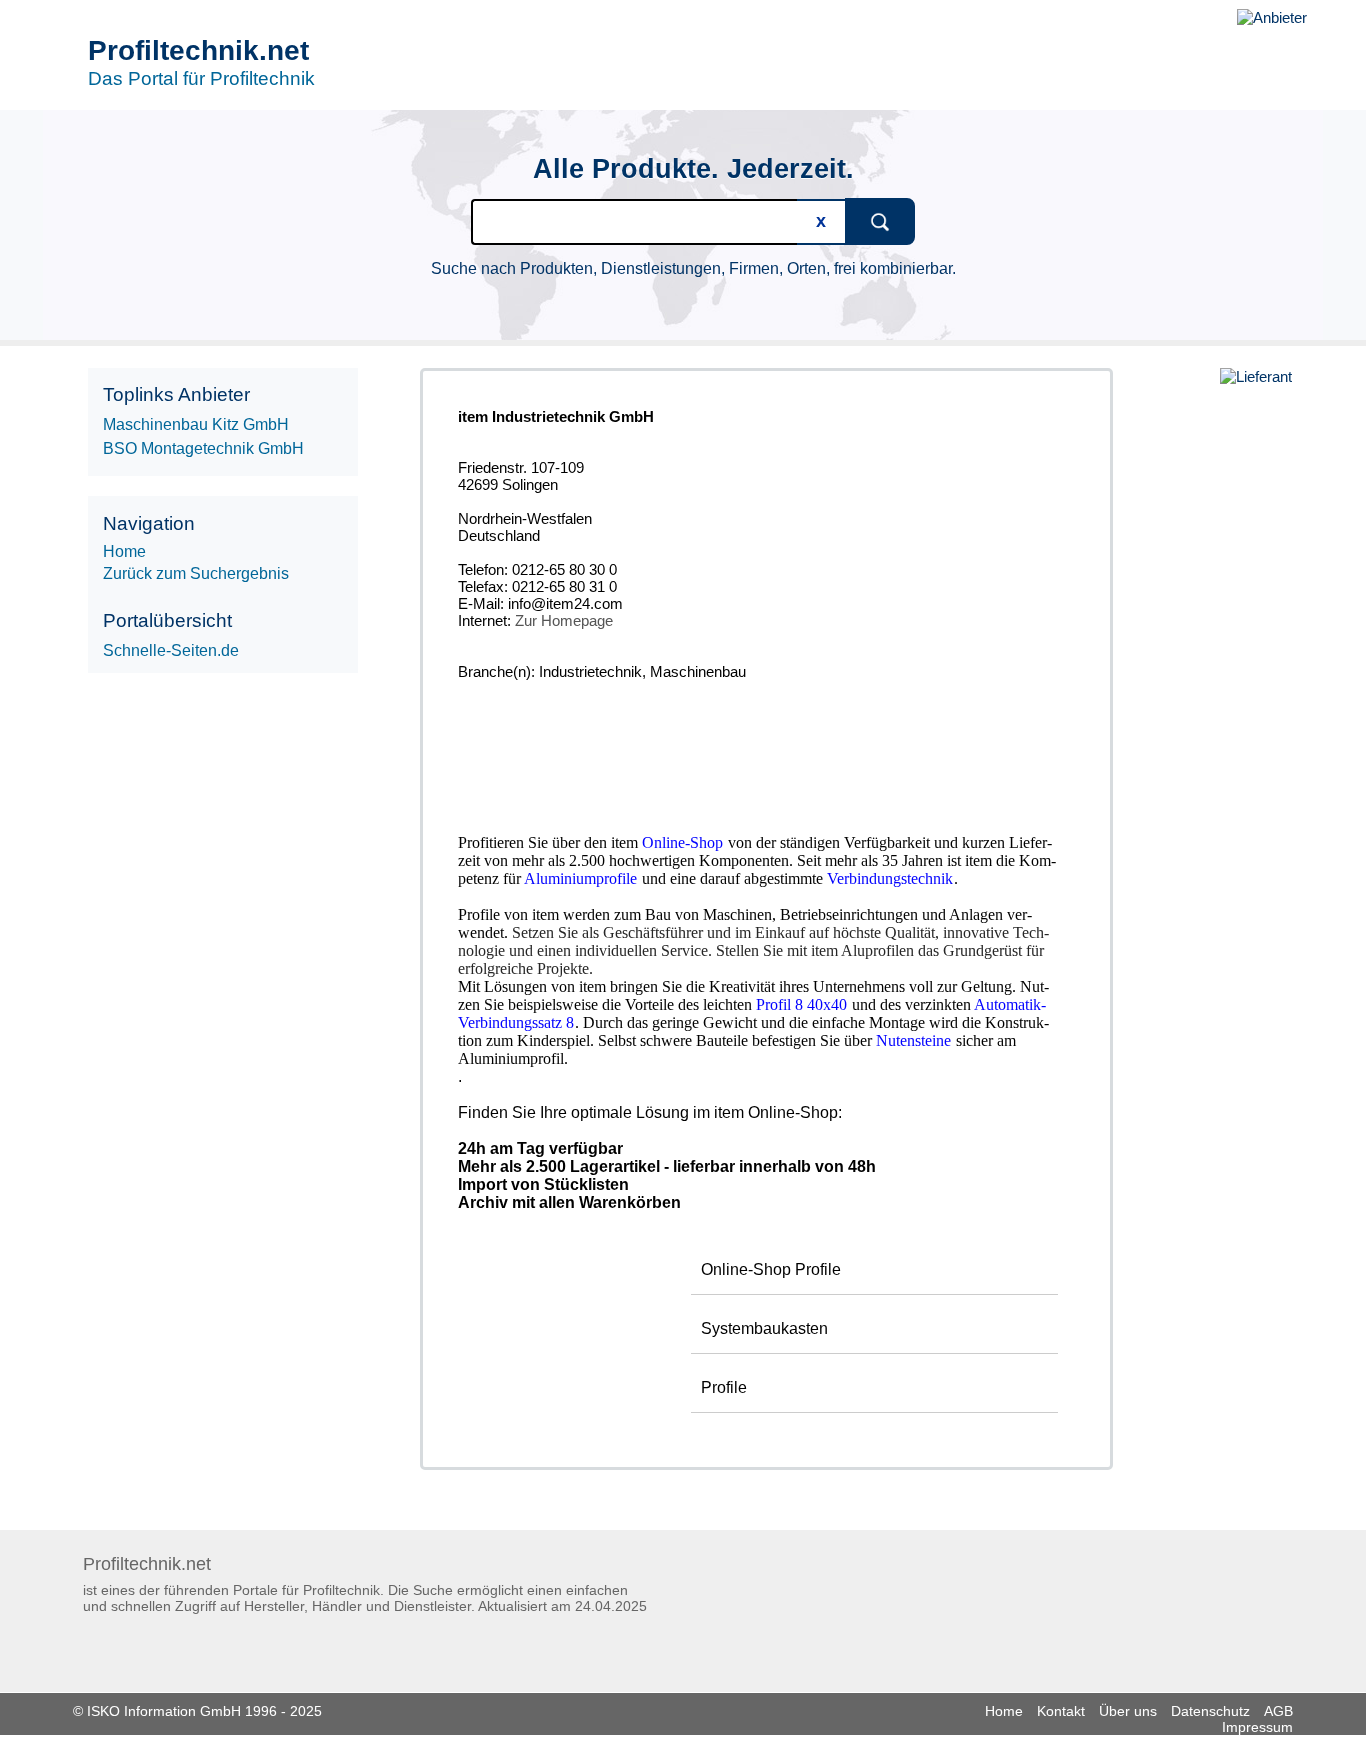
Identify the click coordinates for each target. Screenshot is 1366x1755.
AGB (1278, 1711)
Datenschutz (1210, 1711)
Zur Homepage (564, 620)
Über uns (1128, 1711)
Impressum (1257, 1727)
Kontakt (1061, 1711)
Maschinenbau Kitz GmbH (196, 424)
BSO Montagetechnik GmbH (203, 448)
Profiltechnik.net (198, 50)
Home (1004, 1711)
